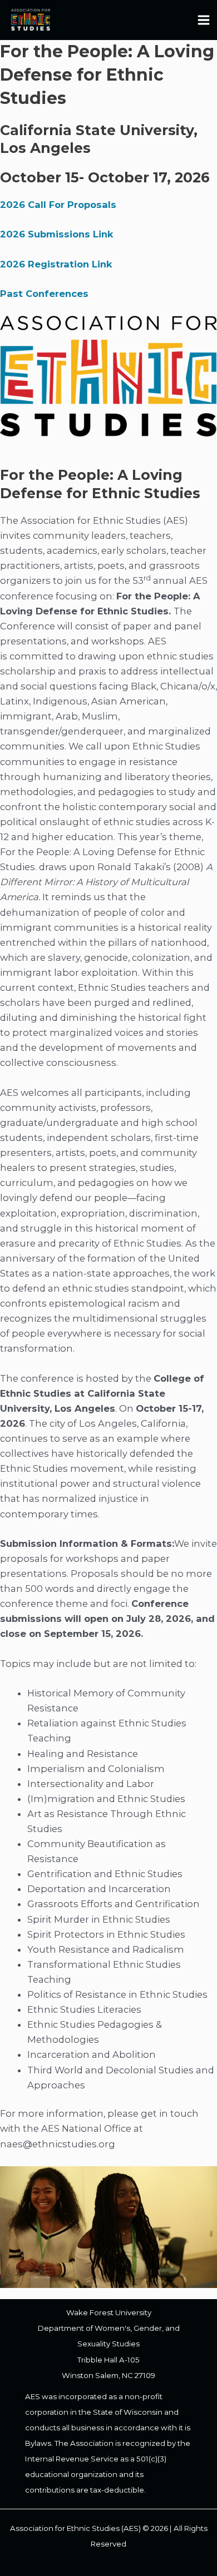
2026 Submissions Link (57, 234)
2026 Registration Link (56, 264)
